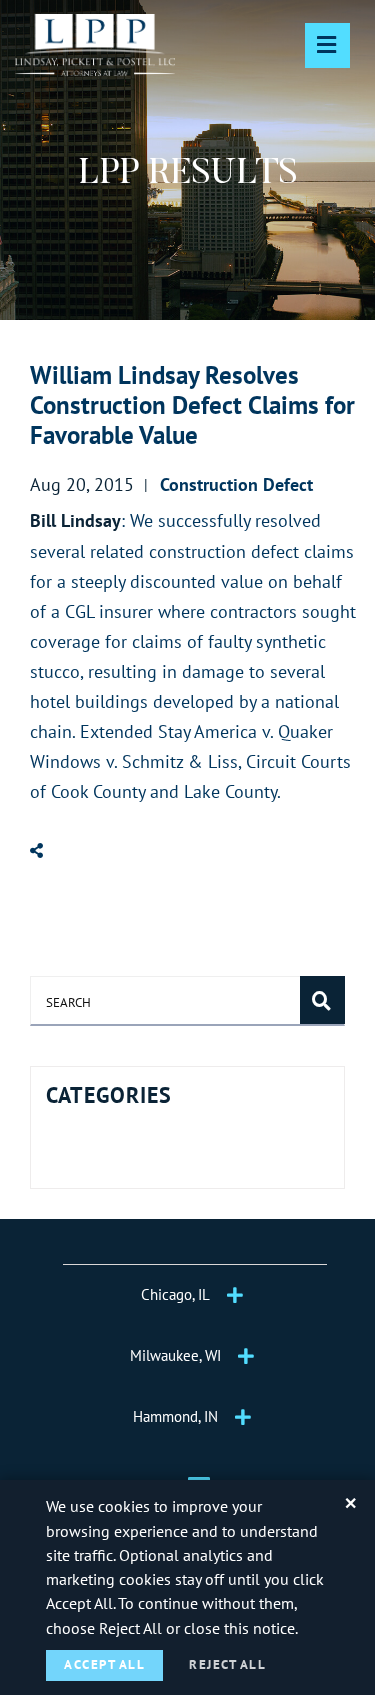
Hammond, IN (175, 1416)
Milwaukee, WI (175, 1355)
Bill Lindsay (75, 520)
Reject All (227, 1664)
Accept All (104, 1664)
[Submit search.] (322, 1000)
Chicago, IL (175, 1294)
